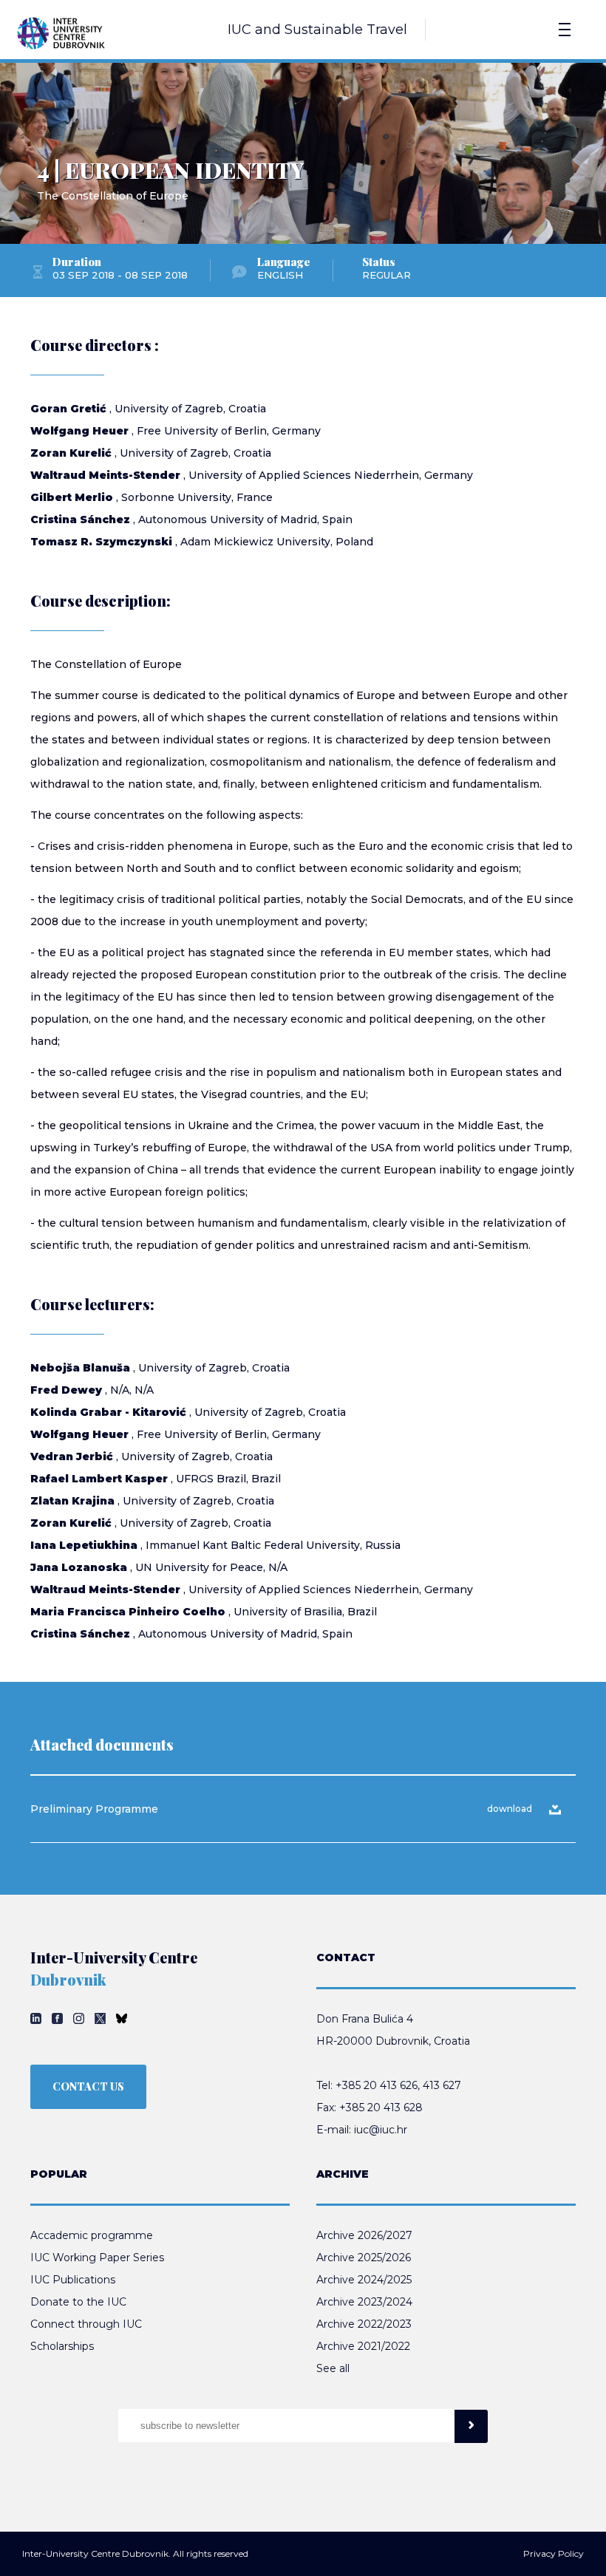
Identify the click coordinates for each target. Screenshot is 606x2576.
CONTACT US (88, 2086)
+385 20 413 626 (377, 2085)
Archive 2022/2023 (364, 2324)
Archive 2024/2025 (364, 2280)
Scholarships (62, 2346)
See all (333, 2368)
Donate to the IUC (78, 2302)
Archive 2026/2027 (364, 2235)
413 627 (442, 2085)
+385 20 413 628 (381, 2108)
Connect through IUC (86, 2324)
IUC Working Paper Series (97, 2258)
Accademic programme (92, 2235)
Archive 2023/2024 (364, 2302)
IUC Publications (73, 2280)
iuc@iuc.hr (381, 2130)
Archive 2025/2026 (364, 2258)
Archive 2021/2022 (363, 2346)
